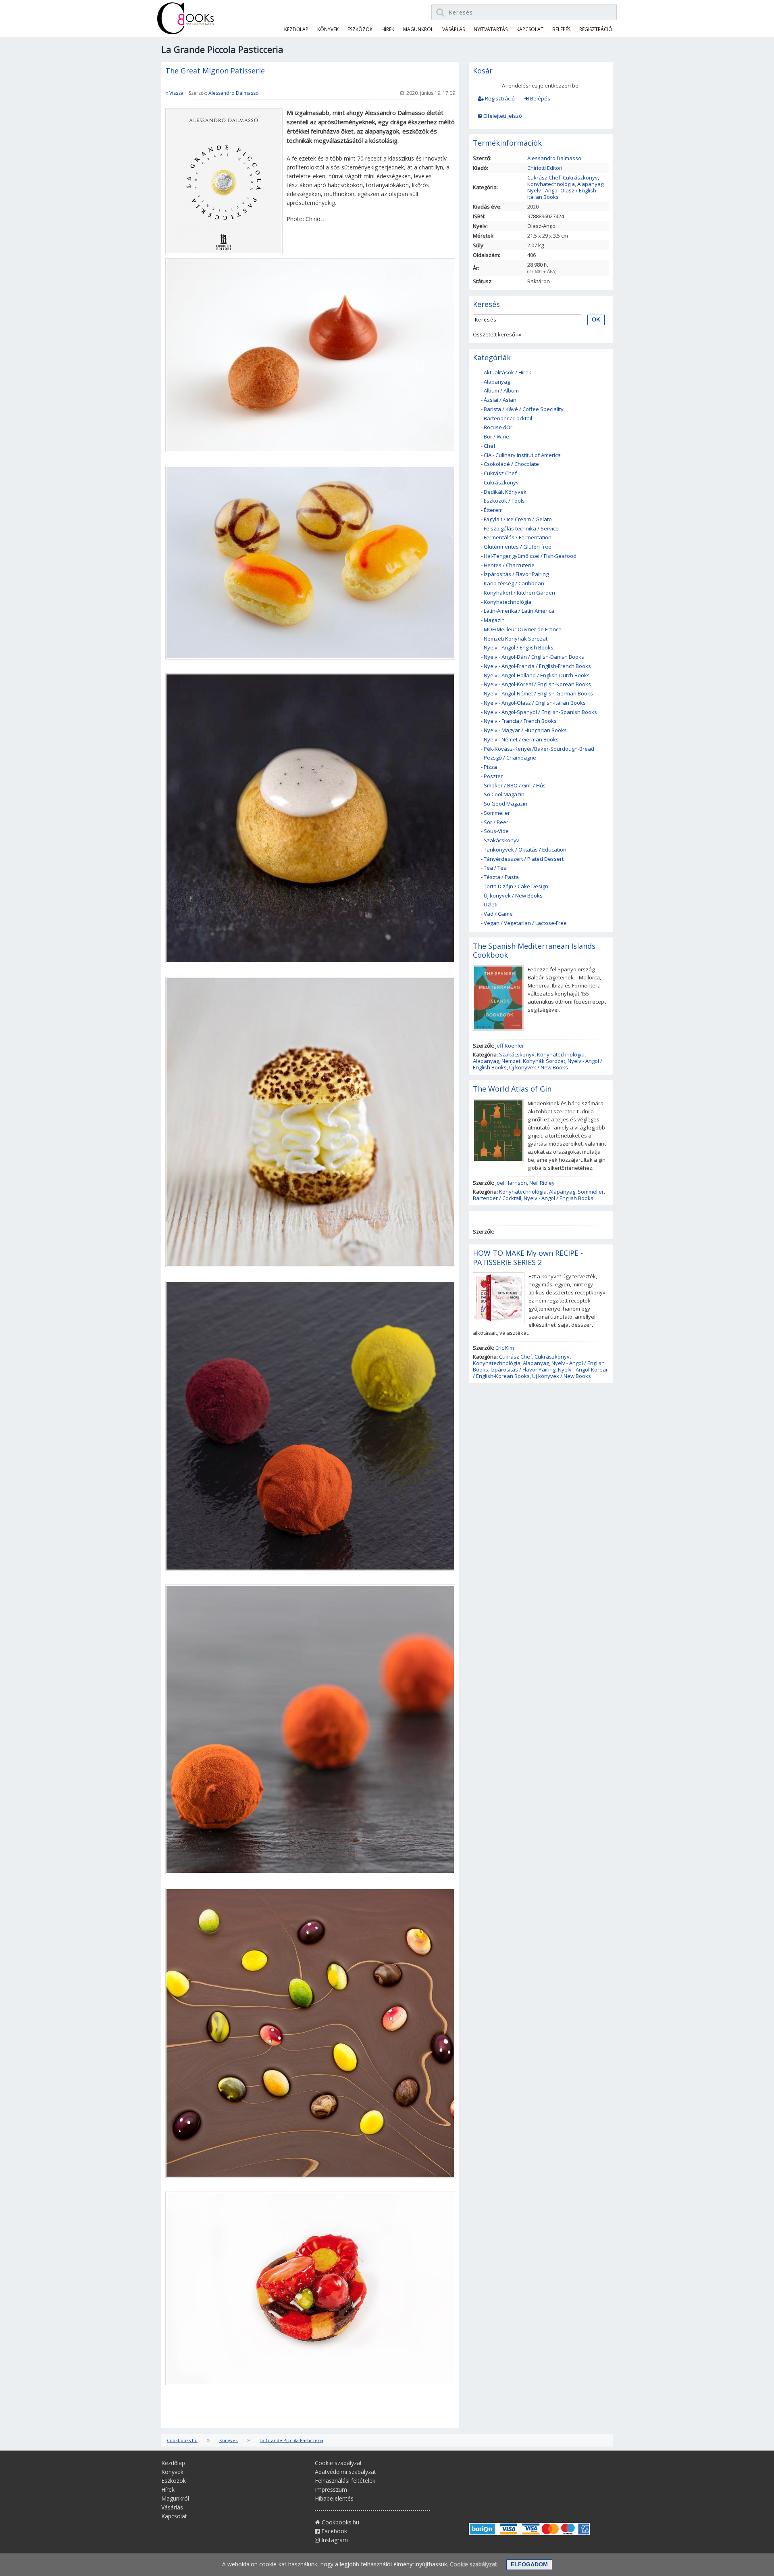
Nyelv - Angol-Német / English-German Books (538, 693)
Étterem (493, 510)
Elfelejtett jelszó (502, 116)
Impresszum (331, 2489)
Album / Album (501, 390)
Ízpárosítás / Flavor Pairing (516, 574)
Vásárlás (454, 29)
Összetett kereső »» (497, 334)
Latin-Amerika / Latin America (519, 611)
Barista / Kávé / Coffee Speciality (524, 409)
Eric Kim (505, 1348)
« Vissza (174, 93)
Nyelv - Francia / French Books (520, 721)
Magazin (494, 620)
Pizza (490, 767)
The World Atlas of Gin (512, 1089)
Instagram (334, 2540)
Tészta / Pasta (501, 877)
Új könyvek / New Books (513, 896)
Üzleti (491, 904)
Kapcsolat (530, 29)
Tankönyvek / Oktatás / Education (525, 850)
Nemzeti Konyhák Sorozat (516, 639)
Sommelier (497, 813)
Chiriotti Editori (545, 168)
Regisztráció (499, 98)
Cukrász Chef (544, 177)
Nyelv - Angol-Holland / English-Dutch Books (537, 675)
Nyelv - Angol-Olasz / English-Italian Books (563, 194)
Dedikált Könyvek (505, 492)
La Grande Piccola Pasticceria (291, 2440)
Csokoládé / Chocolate (511, 464)
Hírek (388, 29)
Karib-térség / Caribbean (514, 583)
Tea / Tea (495, 868)
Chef (490, 446)
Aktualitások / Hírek (508, 372)
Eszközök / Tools (504, 501)
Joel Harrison (511, 1183)
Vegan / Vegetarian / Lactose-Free (525, 923)
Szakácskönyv (501, 840)
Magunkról (418, 29)
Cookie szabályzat (338, 2463)
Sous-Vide (496, 831)
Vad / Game (498, 914)
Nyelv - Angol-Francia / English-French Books (537, 666)
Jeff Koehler (510, 1046)
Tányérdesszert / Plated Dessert (524, 859)
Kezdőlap (296, 29)
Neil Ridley (542, 1183)
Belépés (540, 98)
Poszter (493, 776)
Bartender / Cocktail (508, 418)
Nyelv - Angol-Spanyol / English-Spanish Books (540, 712)
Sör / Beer (496, 822)
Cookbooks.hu (182, 2440)
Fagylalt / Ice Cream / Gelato (518, 519)
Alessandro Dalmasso (234, 93)
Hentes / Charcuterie (509, 565)
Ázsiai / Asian (500, 400)
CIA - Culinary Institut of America (522, 455)
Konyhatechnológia (551, 184)
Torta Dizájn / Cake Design (516, 886)
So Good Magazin (506, 804)
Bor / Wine (496, 436)
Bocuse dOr (498, 427)
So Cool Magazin (504, 794)
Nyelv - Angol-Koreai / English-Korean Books (537, 684)
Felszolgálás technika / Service (521, 528)
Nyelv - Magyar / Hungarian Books (525, 730)
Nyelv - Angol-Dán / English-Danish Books (534, 657)
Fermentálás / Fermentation (518, 537)
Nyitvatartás (491, 29)
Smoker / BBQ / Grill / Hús (515, 785)
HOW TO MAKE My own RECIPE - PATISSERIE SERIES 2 (528, 1258)
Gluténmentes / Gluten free (518, 547)
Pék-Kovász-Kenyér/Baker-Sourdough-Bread (539, 749)
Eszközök (360, 29)
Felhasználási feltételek (345, 2481)
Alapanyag (590, 184)
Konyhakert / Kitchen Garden (519, 593)
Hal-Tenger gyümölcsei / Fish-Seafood (530, 556)
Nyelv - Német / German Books (521, 739)
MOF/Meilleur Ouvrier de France (523, 629)
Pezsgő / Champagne (510, 758)
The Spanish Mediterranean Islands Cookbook (534, 951)
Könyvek (328, 29)
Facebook (333, 2531)
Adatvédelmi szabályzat (345, 2472)
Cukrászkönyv (580, 177)
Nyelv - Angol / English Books (519, 647)
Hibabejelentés (334, 2498)
